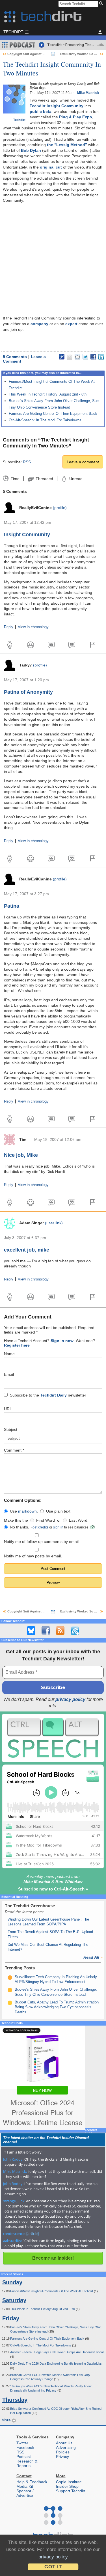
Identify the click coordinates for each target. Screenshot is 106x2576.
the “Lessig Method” (67, 145)
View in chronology (33, 627)
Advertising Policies (66, 2450)
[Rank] (10, 1978)
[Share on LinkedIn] (101, 357)
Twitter (22, 2443)
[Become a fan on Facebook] (46, 1631)
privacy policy (70, 1699)
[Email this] (70, 357)
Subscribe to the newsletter (48, 1395)
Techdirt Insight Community (57, 106)
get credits (40, 1527)
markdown (27, 1511)
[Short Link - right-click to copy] (62, 357)
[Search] (102, 4)
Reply (9, 627)
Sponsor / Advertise (25, 2493)
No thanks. (20, 1527)
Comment (14, 1450)
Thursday (15, 2400)
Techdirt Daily (53, 1395)
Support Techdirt (71, 2491)
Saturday (14, 2300)
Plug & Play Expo (76, 117)
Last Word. (79, 1520)
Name (9, 1354)
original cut (51, 167)
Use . (24, 1511)
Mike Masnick (88, 93)
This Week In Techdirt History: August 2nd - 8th (48, 394)
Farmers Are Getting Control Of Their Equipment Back (53, 414)
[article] (33, 2234)
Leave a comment (83, 462)
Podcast (24, 2457)
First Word (46, 1520)
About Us (64, 2443)
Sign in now (62, 1341)
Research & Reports (27, 2463)
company (39, 324)
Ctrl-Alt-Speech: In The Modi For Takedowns (45, 420)
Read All (93, 1957)
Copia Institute (69, 2482)
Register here (17, 1345)
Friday (11, 2318)
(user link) (54, 1223)
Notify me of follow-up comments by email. (42, 1542)
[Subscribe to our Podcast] (75, 1631)
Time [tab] (15, 479)
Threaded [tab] (44, 479)
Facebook (25, 2447)
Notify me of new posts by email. (33, 1556)
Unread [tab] (76, 479)
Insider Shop (67, 2486)
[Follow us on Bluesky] (31, 1631)
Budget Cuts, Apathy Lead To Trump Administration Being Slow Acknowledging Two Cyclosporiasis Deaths (57, 2007)
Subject (11, 1429)
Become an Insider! (53, 2258)
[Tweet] (85, 357)
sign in (58, 1527)
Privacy (62, 2457)
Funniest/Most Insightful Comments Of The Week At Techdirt (52, 2291)
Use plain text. (59, 1511)
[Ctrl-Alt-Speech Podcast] (53, 1738)
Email (9, 1374)
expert (71, 324)
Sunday (12, 2282)
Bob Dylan (31, 150)
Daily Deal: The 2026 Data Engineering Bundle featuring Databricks (56, 2363)
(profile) (60, 508)
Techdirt (19, 120)
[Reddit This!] (77, 357)
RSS (27, 462)
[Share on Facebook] (93, 357)
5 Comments (15, 357)
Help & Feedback (32, 2482)
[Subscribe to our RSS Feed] (60, 1631)
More (7, 2420)
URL (8, 1409)
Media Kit (25, 2486)
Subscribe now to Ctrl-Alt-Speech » (53, 1889)
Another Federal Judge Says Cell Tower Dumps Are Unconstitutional (57, 2352)
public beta (41, 112)
